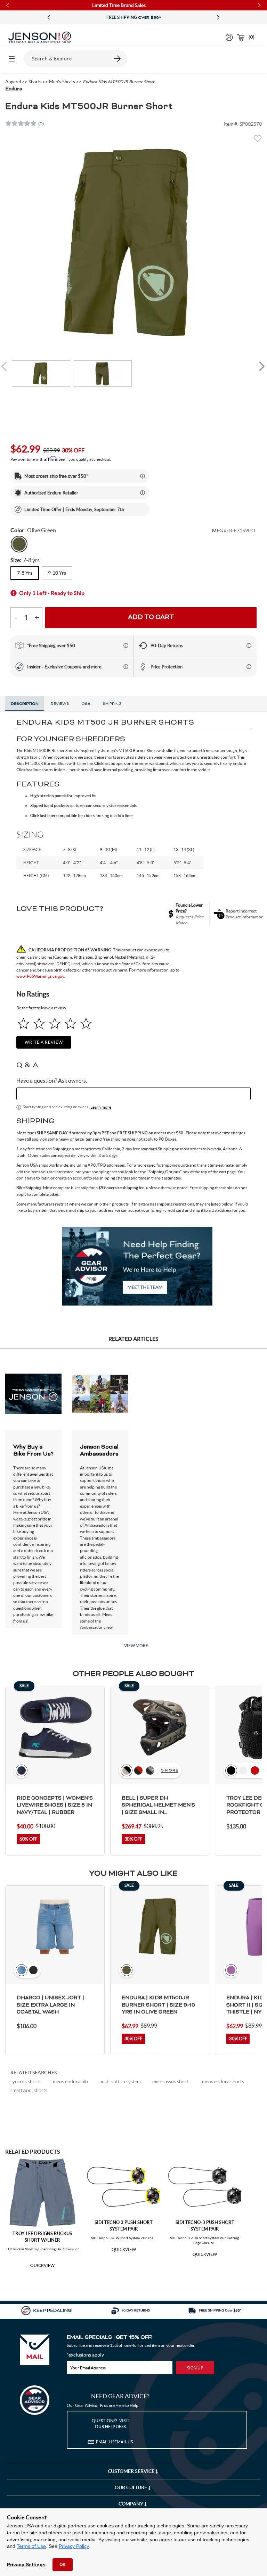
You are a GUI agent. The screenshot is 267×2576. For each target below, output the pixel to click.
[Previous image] (5, 366)
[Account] (229, 37)
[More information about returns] (249, 645)
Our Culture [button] (131, 2487)
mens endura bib (70, 2081)
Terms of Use (31, 2546)
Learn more (101, 1107)
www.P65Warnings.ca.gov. (41, 976)
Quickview (42, 2266)
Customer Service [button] (132, 2471)
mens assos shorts (171, 2081)
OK (63, 2565)
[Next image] (262, 366)
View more (136, 1646)
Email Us (114, 2442)
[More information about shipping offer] (143, 476)
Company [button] (131, 2504)
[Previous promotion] (49, 18)
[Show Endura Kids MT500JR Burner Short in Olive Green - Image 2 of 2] (103, 374)
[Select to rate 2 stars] (39, 1023)
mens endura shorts (223, 2081)
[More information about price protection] (249, 667)
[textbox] (134, 1094)
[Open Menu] (12, 59)
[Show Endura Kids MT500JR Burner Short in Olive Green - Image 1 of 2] (41, 374)
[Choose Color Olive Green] (19, 544)
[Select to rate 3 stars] (55, 1023)
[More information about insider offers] (126, 667)
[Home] (40, 37)
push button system (120, 2081)
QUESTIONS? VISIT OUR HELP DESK (111, 2424)
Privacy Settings (26, 2565)
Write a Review (44, 1042)
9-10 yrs (57, 573)
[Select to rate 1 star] (23, 1023)
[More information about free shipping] (126, 645)
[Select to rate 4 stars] (70, 1023)
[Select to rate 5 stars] (86, 1023)
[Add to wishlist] (258, 141)
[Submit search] (118, 59)
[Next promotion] (218, 18)
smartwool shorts (29, 2090)
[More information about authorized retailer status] (143, 493)
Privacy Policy (74, 2546)
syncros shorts (26, 2081)
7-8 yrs (25, 573)
